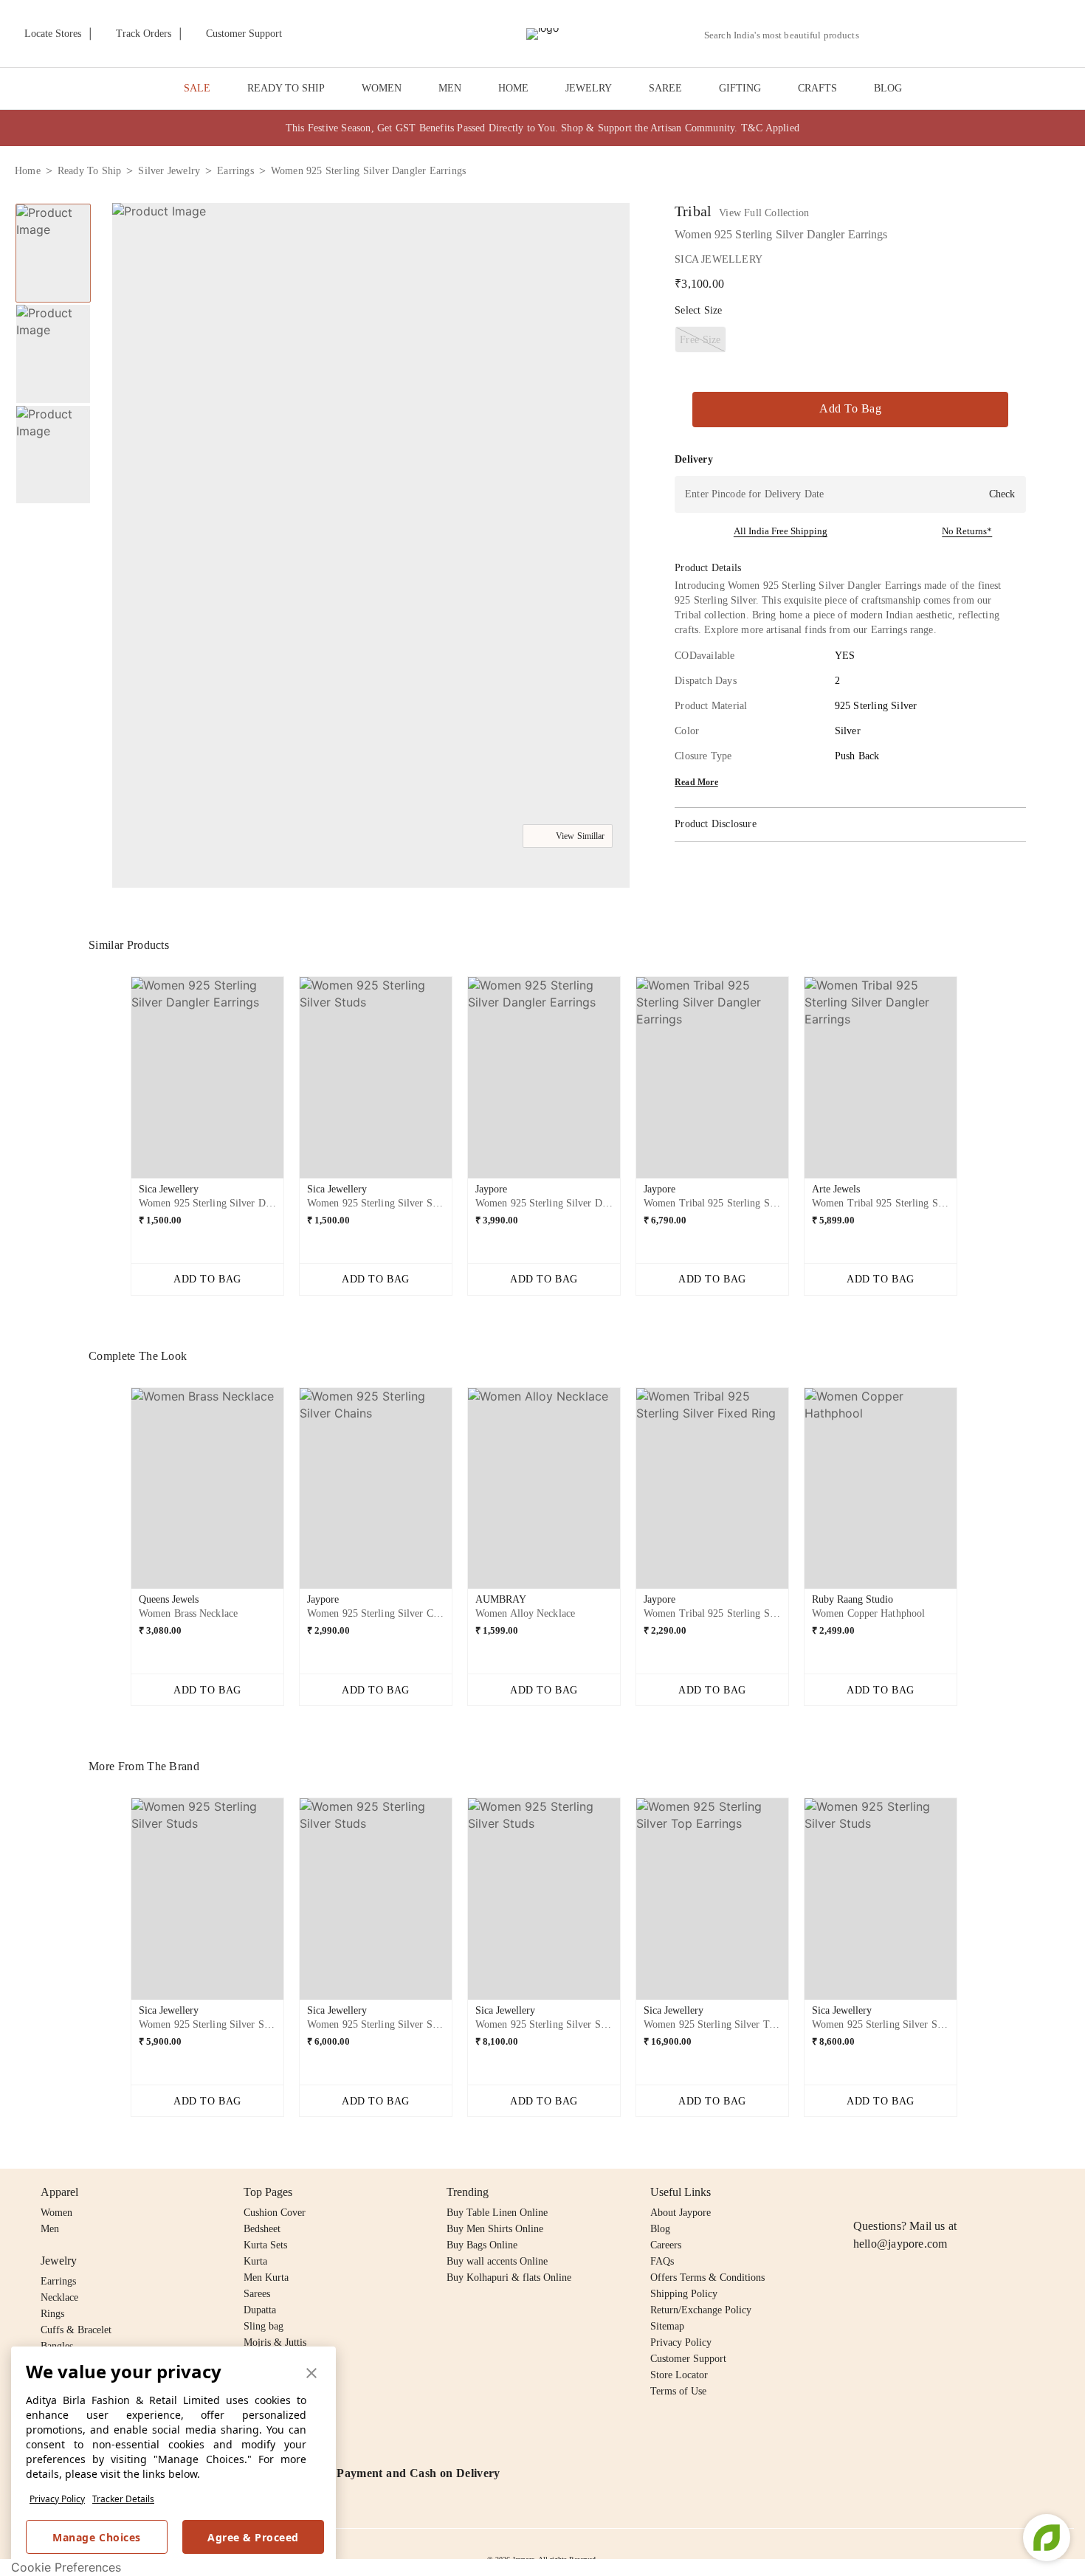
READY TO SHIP (286, 88)
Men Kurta (266, 2278)
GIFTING (740, 88)
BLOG (888, 88)
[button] (913, 34)
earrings (235, 171)
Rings (52, 2314)
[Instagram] (862, 2192)
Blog (660, 2229)
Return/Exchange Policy (701, 2310)
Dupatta (260, 2310)
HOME (513, 88)
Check (1002, 494)
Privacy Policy (57, 2499)
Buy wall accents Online (497, 2261)
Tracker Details (123, 2499)
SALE (197, 88)
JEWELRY (589, 88)
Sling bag (263, 2326)
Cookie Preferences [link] (66, 2567)
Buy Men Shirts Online (495, 2229)
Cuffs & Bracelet (76, 2330)
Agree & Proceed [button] (253, 2537)
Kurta (255, 2261)
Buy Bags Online (482, 2245)
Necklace (59, 2297)
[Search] (879, 35)
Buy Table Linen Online (497, 2213)
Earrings (58, 2281)
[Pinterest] (976, 2192)
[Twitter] (919, 2192)
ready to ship (90, 171)
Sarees (257, 2294)
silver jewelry (169, 171)
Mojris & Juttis (275, 2342)
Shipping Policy (684, 2294)
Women (56, 2213)
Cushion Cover (275, 2213)
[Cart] (988, 35)
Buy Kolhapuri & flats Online (509, 2278)
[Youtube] (947, 2192)
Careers (666, 2245)
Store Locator (679, 2375)
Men (50, 2229)
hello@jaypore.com (900, 2244)
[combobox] (788, 35)
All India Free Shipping (781, 531)
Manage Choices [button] (96, 2537)
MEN (450, 88)
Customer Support (688, 2359)
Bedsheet (262, 2229)
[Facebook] (891, 2192)
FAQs (662, 2261)
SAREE (665, 88)
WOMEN (382, 88)
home (28, 171)
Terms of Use (678, 2391)
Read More (696, 782)
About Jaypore (681, 2213)
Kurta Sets (265, 2245)
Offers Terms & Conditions (707, 2278)
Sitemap (667, 2326)
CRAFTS (817, 88)
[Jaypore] (542, 34)
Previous (119, 1083)
